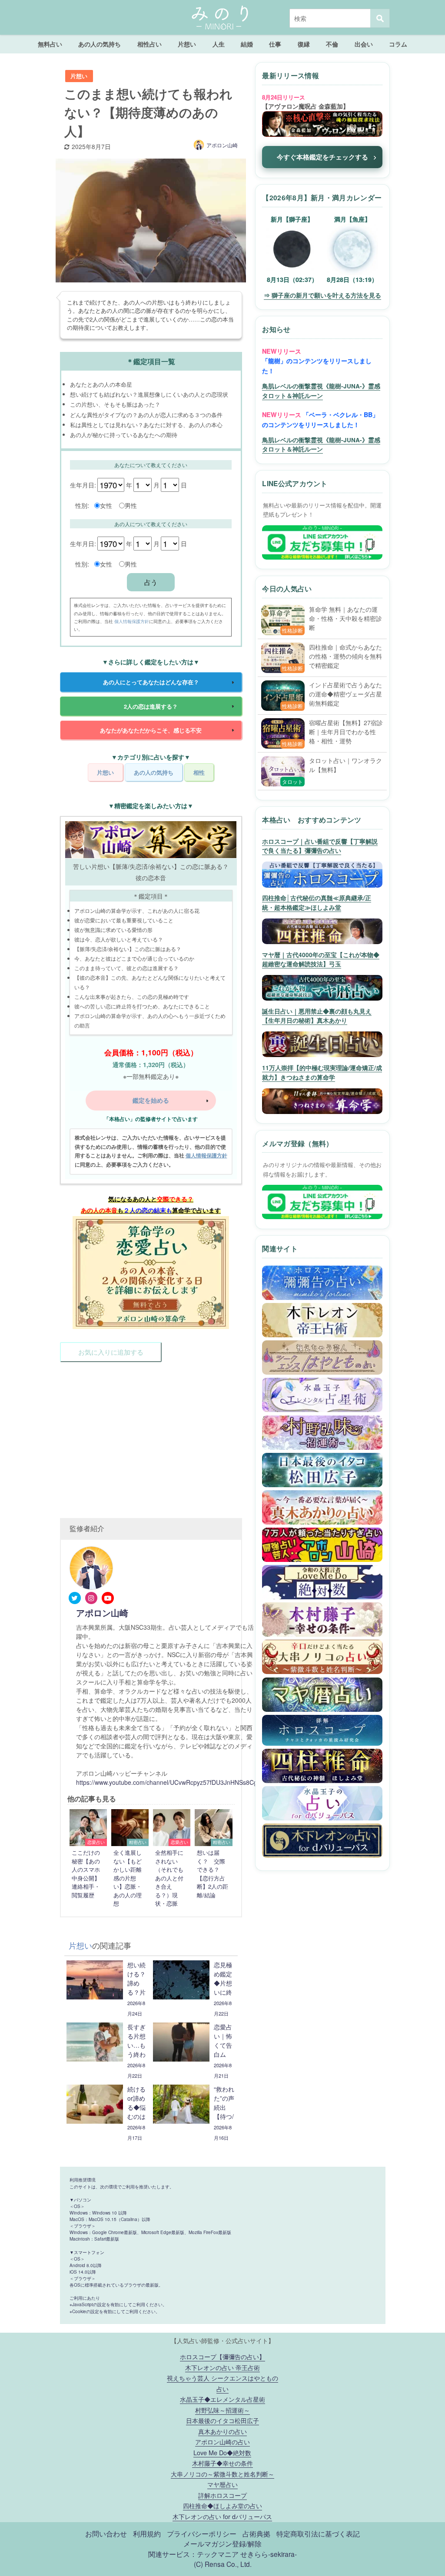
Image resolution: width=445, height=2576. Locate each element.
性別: (82, 505)
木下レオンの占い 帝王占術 (222, 2367)
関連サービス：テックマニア (193, 2554)
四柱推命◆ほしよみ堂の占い (222, 2505)
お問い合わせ (106, 2533)
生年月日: (83, 485)
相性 (199, 772)
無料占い (50, 44)
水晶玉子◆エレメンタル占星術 (222, 2399)
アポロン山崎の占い (222, 2442)
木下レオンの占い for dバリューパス (222, 2516)
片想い (187, 44)
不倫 (332, 44)
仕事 (275, 44)
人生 (219, 44)
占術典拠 (256, 2533)
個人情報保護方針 (132, 621)
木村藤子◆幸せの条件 (222, 2463)
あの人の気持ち (100, 44)
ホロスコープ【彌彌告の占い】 (222, 2356)
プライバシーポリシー (202, 2533)
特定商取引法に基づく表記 (318, 2533)
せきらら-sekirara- (269, 2554)
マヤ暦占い (222, 2484)
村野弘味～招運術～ (222, 2410)
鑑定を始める (151, 1100)
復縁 (304, 44)
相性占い (149, 44)
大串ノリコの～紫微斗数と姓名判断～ (222, 2474)
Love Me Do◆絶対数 (222, 2452)
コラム (398, 44)
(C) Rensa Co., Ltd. (223, 2564)
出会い (364, 44)
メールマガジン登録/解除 (222, 2543)
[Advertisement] (151, 1432)
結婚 (247, 44)
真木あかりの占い (222, 2431)
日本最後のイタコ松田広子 (222, 2420)
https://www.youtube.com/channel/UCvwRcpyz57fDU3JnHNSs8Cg (167, 1782)
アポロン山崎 (222, 145)
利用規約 (147, 2533)
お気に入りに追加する (111, 1352)
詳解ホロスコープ (222, 2495)
